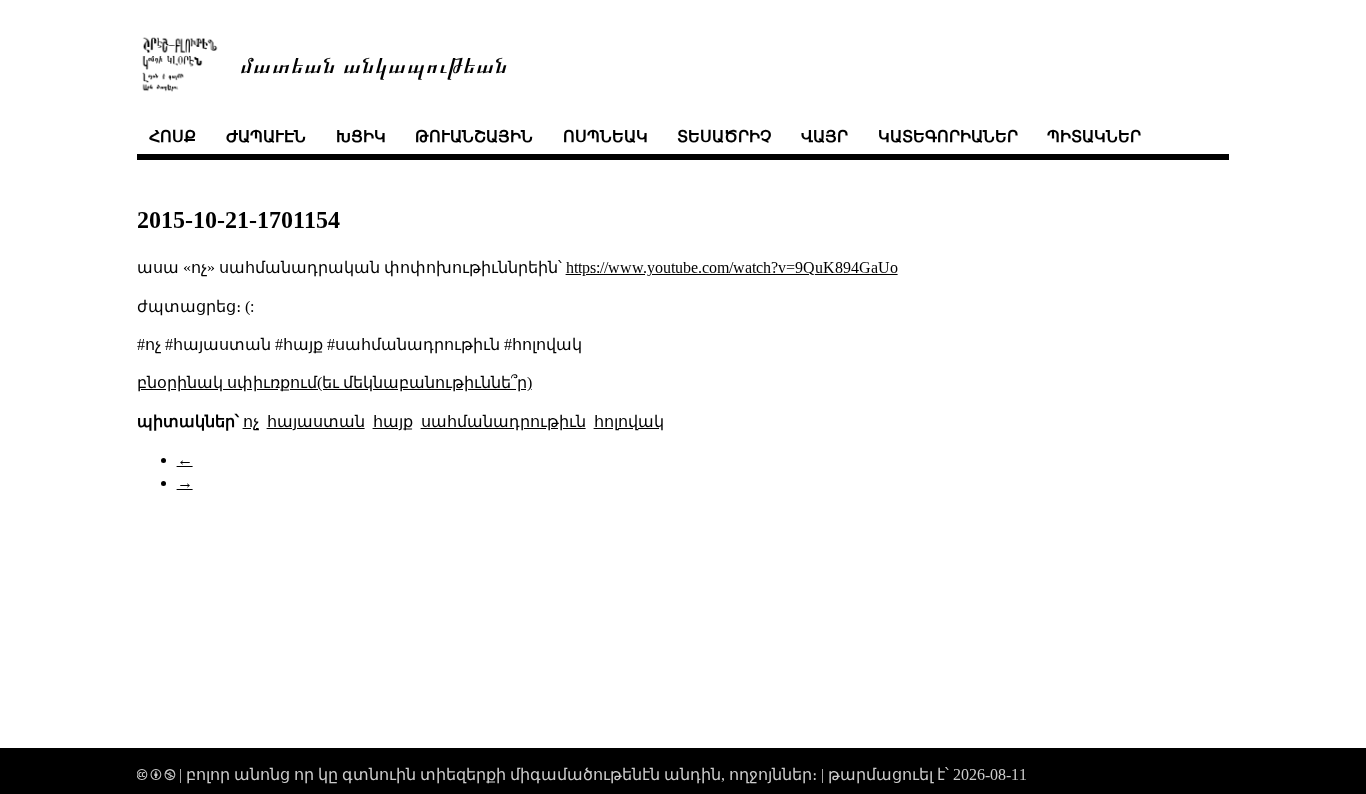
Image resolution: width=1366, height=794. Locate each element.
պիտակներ (1094, 136)
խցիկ (361, 136)
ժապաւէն (266, 136)
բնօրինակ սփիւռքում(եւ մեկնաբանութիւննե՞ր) (334, 382)
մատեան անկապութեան (374, 63)
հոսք (172, 136)
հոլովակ (629, 421)
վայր (824, 136)
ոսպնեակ (605, 136)
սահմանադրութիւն (503, 421)
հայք (393, 421)
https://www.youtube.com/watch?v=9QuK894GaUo (732, 267)
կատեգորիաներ (948, 136)
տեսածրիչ (724, 136)
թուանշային (474, 136)
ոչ (251, 421)
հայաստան (316, 421)
